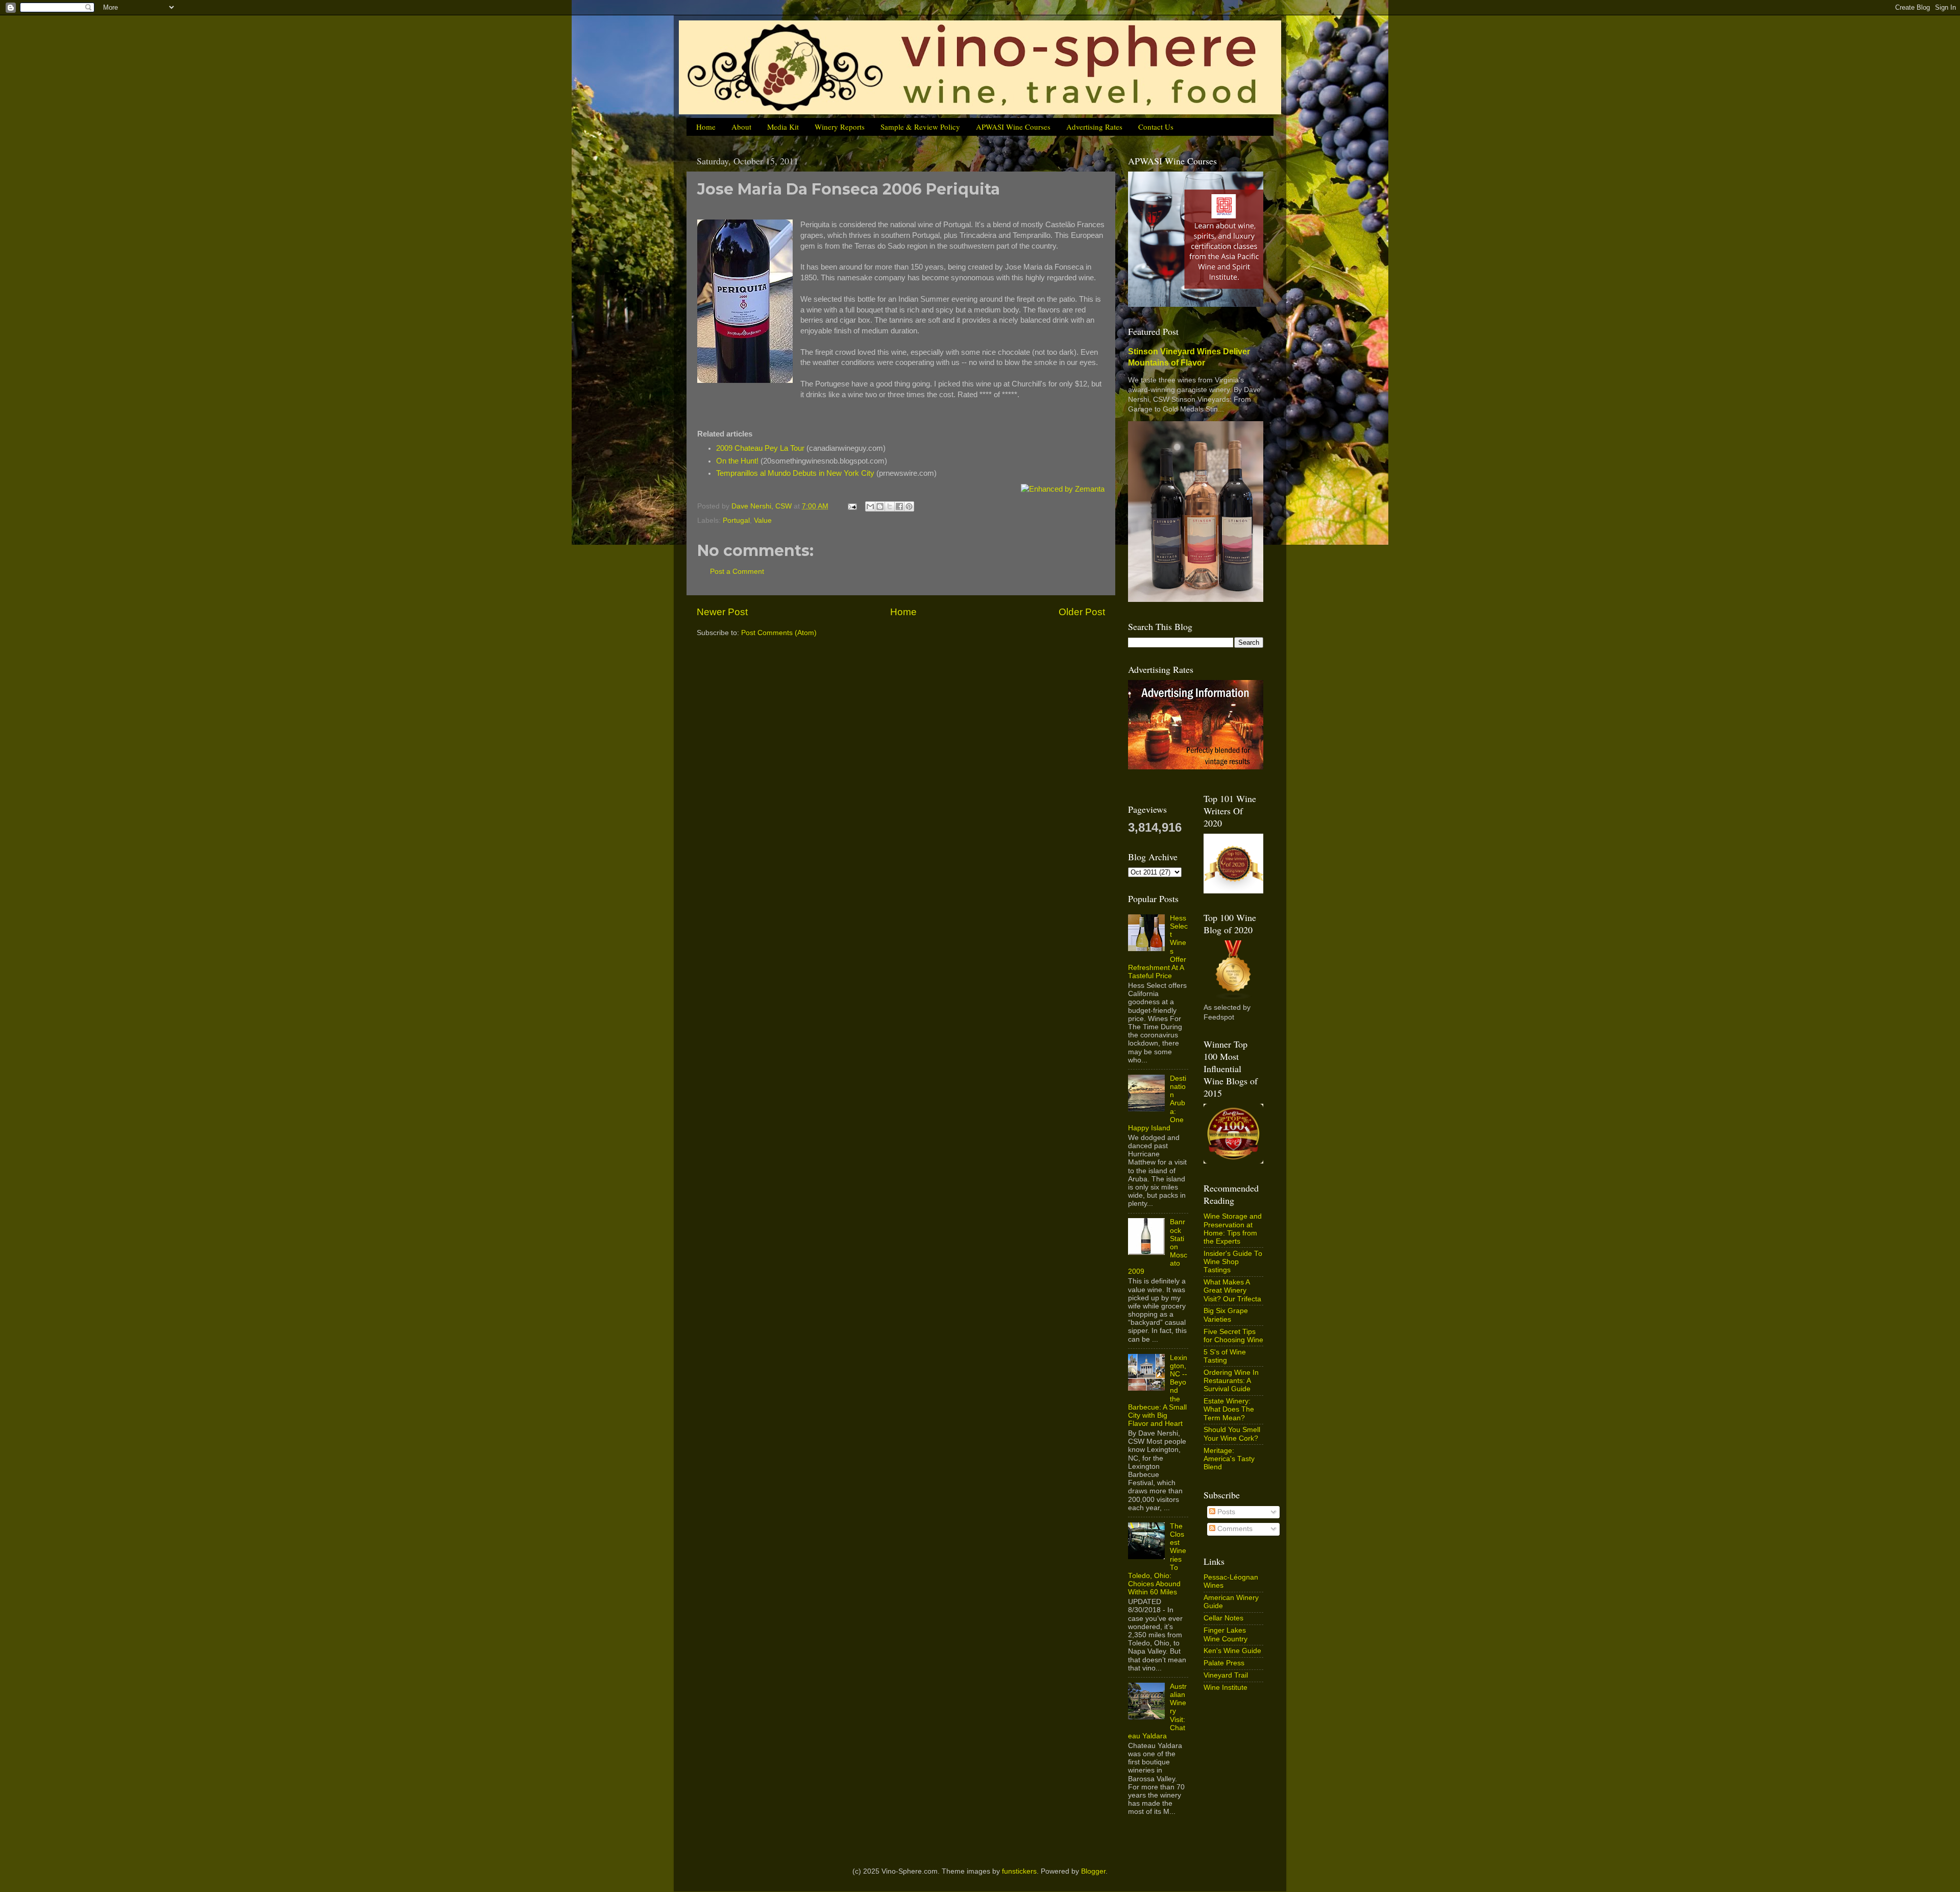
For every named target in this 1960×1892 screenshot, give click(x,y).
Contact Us (1156, 127)
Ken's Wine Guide (1232, 1651)
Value (763, 520)
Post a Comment (737, 572)
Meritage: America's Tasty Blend (1229, 1459)
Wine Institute (1226, 1688)
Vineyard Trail (1226, 1675)
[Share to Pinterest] (909, 506)
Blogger (1093, 1871)
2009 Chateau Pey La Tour (760, 448)
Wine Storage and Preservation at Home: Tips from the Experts (1233, 1229)
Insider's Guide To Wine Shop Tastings (1233, 1262)
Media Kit (783, 127)
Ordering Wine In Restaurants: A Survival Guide (1231, 1381)
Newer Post (722, 612)
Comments (1234, 1529)
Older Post (1082, 612)
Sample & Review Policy (920, 127)
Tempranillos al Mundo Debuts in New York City (795, 473)
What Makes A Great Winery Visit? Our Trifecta (1232, 1290)
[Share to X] (890, 506)
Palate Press (1224, 1663)
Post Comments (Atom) (779, 633)
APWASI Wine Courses (1013, 127)
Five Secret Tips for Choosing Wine (1233, 1336)
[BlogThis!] (880, 506)
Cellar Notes (1223, 1618)
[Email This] (870, 506)
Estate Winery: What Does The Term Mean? (1229, 1409)
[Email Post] (852, 506)
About (741, 127)
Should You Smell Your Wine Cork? (1232, 1434)
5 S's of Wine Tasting (1225, 1356)
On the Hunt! (737, 461)
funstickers (1019, 1871)
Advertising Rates (1094, 127)
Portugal (736, 520)
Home (706, 127)
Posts (1225, 1512)
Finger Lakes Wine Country (1226, 1634)
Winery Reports (840, 127)
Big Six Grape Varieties (1226, 1315)
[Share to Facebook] (899, 506)
